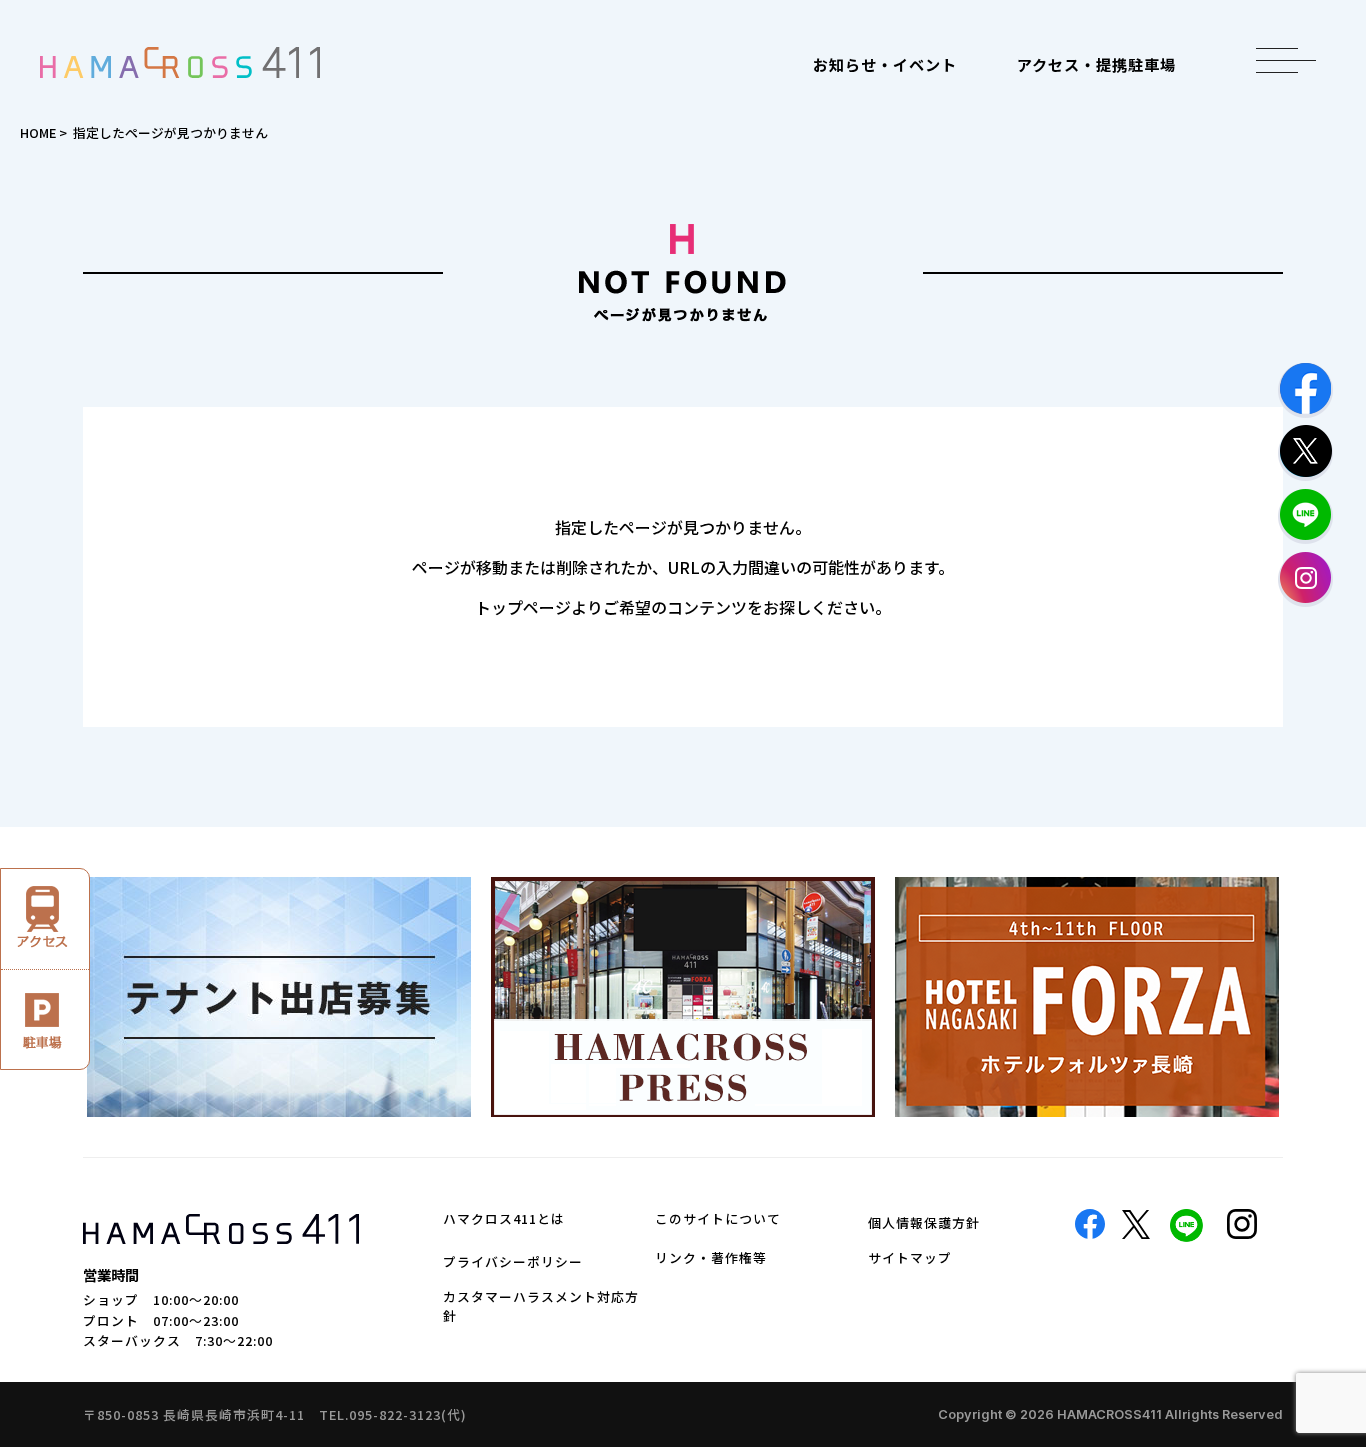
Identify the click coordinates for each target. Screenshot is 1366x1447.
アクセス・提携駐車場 (1096, 64)
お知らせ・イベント (885, 64)
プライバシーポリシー (513, 1261)
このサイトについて (718, 1218)
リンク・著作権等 (711, 1257)
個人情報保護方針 (924, 1222)
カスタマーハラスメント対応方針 (541, 1306)
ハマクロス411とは (504, 1218)
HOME (38, 132)
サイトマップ (910, 1257)
